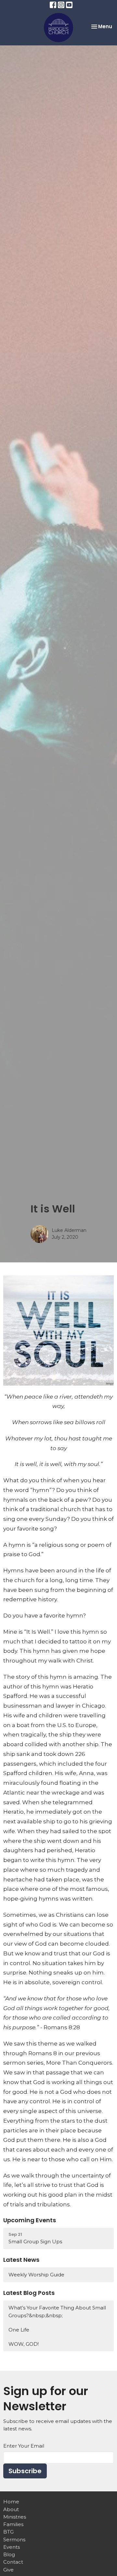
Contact (13, 2562)
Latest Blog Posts (29, 2293)
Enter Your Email (24, 2446)
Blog (9, 2554)
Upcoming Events (30, 2220)
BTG (8, 2532)
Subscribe (25, 2471)
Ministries (15, 2517)
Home (11, 2502)
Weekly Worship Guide (36, 2275)
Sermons (14, 2540)
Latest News (21, 2260)
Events (12, 2547)
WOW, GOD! (24, 2344)
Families (13, 2524)
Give (8, 2570)
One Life (19, 2330)
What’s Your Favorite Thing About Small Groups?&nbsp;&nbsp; (57, 2311)
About (11, 2509)
